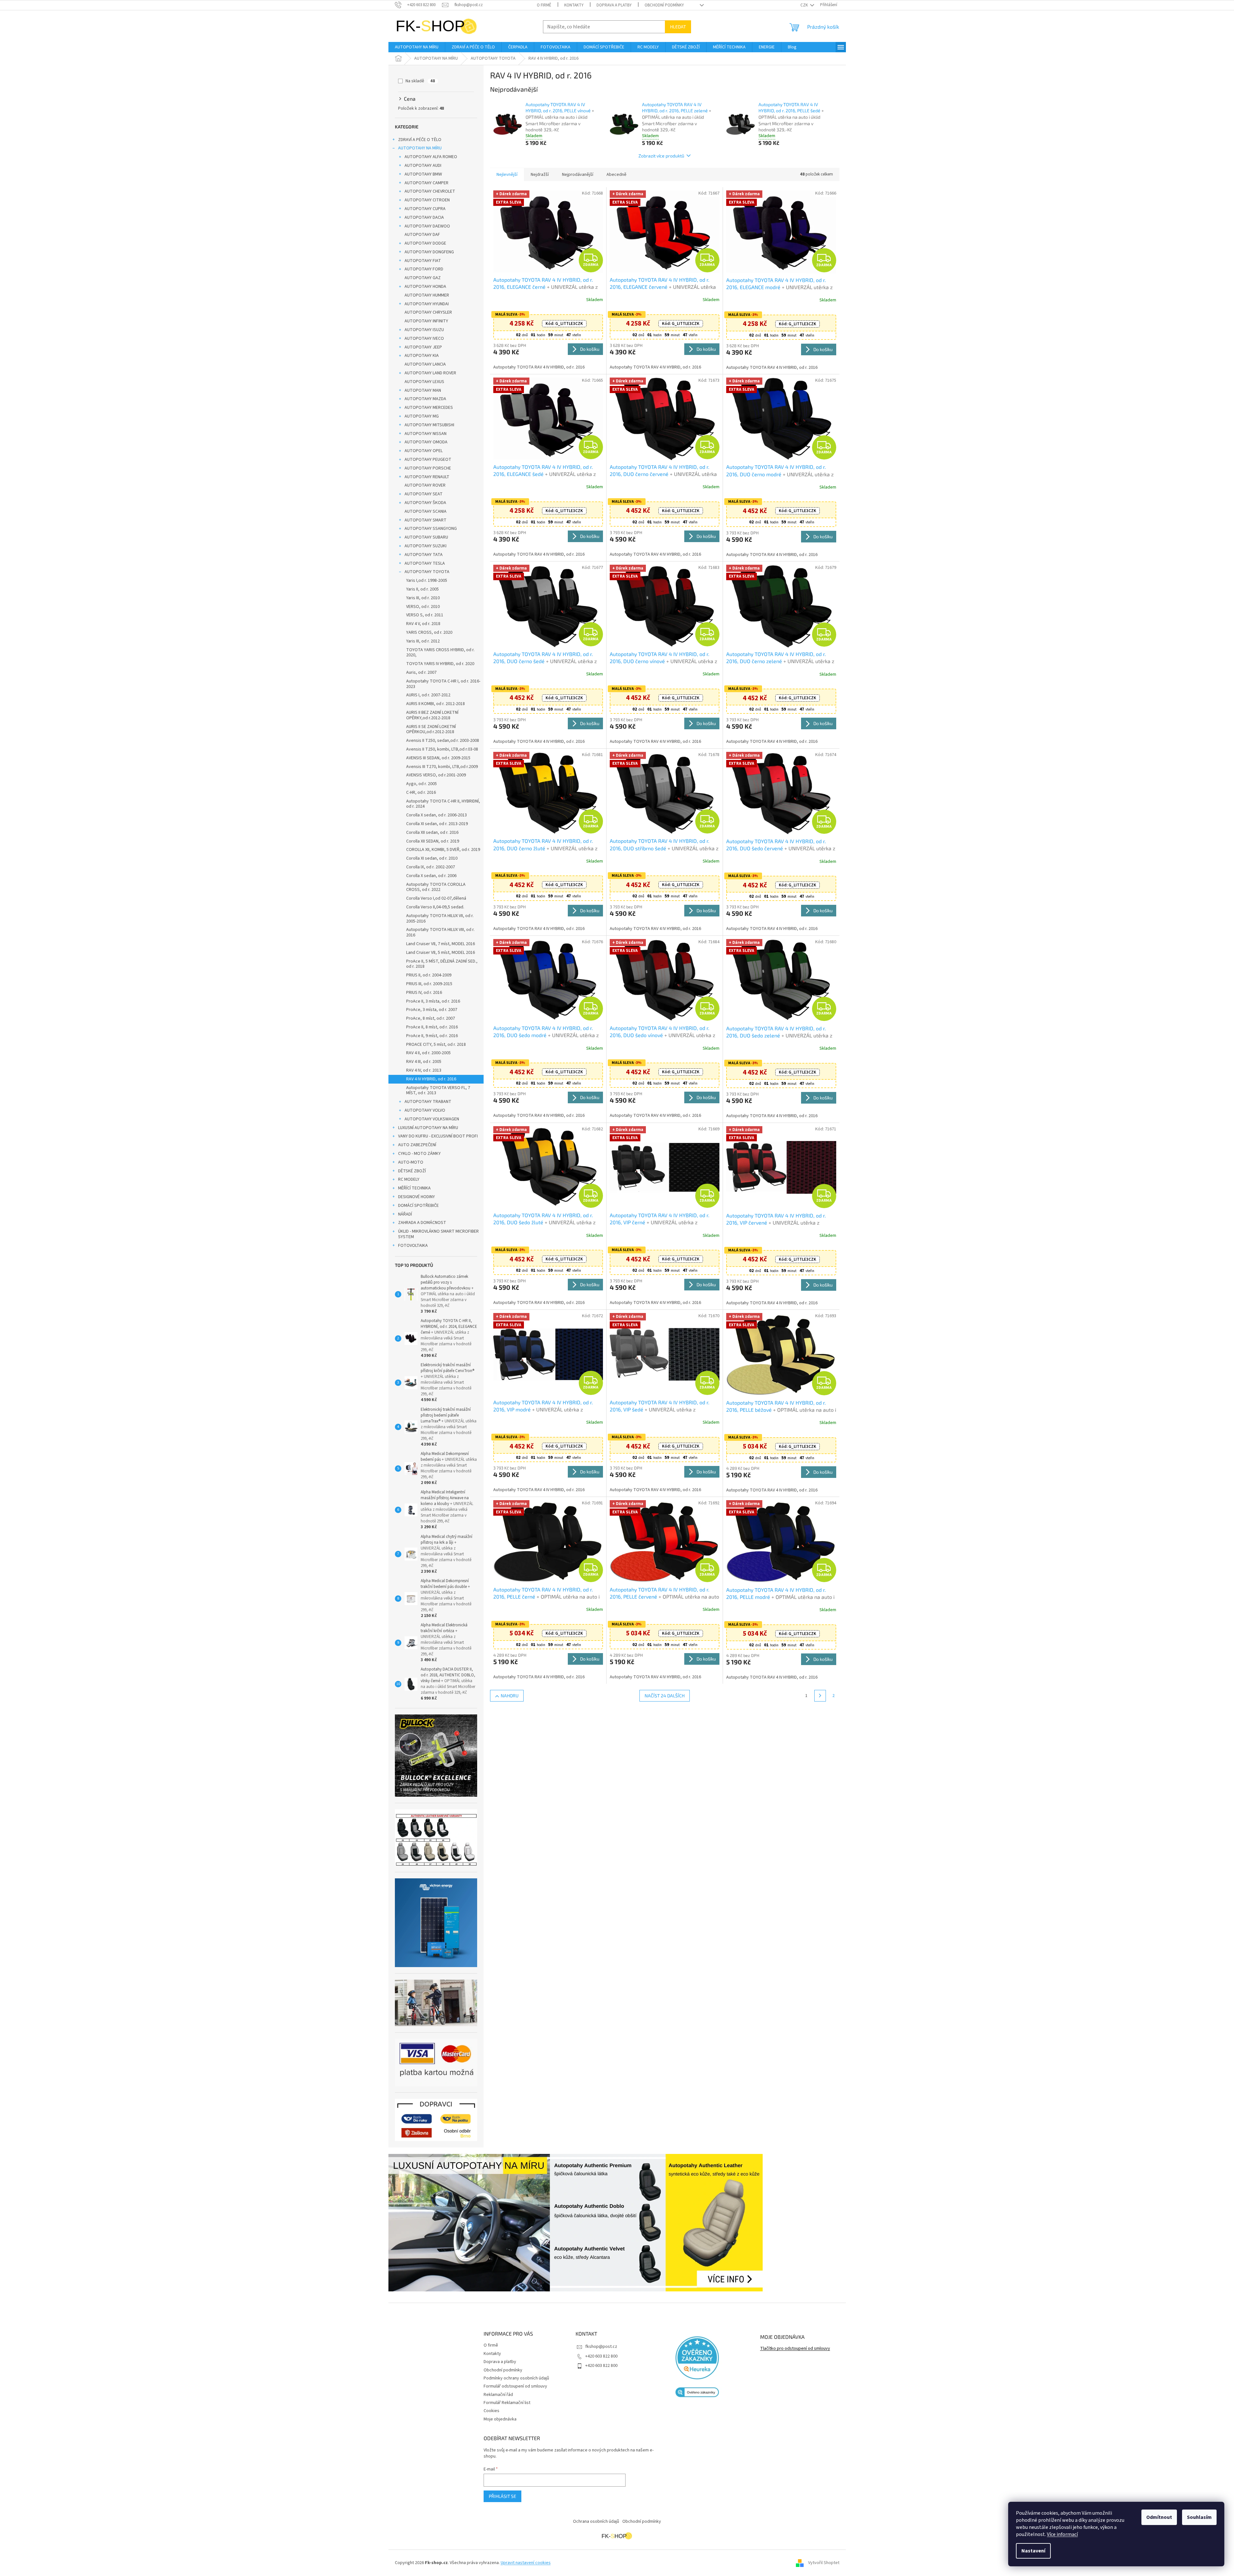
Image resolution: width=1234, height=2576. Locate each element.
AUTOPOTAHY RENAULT (427, 477)
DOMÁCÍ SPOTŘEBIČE (418, 1206)
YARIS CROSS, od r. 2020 (429, 632)
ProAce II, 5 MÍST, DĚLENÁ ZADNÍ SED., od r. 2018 (442, 964)
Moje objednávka (500, 2419)
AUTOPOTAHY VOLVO (425, 1110)
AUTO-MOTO (411, 1162)
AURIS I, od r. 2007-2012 (428, 695)
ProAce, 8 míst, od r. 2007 (431, 1018)
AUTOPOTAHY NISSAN (426, 434)
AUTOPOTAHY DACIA (424, 217)
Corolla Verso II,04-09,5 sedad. (435, 907)
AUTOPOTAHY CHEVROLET (430, 191)
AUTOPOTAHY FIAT (423, 261)
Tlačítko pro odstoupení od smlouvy (795, 2349)
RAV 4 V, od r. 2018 (423, 624)
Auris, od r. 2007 (421, 672)
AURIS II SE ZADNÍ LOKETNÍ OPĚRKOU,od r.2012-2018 (431, 729)
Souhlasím (1199, 2517)
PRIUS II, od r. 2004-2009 (429, 975)
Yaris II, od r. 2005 (422, 589)
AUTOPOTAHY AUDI (423, 166)
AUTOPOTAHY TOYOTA (427, 572)
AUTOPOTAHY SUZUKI (426, 546)
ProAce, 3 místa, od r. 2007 (432, 1010)
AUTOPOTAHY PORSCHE (428, 468)
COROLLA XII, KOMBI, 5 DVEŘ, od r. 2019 (443, 850)
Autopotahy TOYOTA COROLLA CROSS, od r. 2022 (436, 887)
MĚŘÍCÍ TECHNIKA (414, 1188)
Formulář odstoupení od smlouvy (515, 2386)
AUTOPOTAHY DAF (422, 235)
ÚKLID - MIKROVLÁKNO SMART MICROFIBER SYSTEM (438, 1234)
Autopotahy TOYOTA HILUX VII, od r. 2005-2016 (440, 919)
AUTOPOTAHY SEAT (424, 494)
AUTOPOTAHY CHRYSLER (428, 312)
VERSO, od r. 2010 (423, 607)
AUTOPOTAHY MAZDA (425, 399)
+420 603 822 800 (601, 2356)
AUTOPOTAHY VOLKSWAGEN (432, 1119)
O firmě (544, 5)
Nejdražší (540, 175)
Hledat (678, 27)
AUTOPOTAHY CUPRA (425, 209)
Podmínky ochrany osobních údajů (516, 2378)
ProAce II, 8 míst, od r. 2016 (432, 1027)
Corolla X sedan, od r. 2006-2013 (436, 815)
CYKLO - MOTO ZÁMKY (419, 1154)
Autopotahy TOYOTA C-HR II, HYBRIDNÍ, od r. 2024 (443, 804)
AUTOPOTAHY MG (422, 416)
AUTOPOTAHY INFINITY (426, 321)
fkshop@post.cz (601, 2347)
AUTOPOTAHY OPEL (424, 451)
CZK (805, 5)
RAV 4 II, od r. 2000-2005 (428, 1053)
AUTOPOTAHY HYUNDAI (427, 304)
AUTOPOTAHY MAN (423, 390)
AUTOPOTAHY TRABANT (428, 1102)
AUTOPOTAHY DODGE (425, 243)
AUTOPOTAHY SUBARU (426, 537)
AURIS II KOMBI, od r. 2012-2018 (436, 704)
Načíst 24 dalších (665, 1696)
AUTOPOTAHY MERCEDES (429, 408)
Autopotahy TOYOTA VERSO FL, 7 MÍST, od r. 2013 (438, 1091)
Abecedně (617, 175)
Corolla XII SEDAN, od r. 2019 (433, 841)
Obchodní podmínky (664, 5)
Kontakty (574, 5)
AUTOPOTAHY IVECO (424, 338)
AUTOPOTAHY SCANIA (426, 511)
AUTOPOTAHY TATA (424, 555)
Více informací (1062, 2534)
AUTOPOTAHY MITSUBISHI (429, 425)
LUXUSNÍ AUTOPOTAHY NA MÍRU (428, 1128)
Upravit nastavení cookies (526, 2563)
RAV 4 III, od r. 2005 (424, 1062)
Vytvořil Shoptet (824, 2563)
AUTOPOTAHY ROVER (425, 485)
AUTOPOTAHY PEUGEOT (428, 460)
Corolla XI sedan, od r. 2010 (432, 858)
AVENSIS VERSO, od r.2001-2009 (436, 775)
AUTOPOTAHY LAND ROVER (430, 373)
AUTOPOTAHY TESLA (425, 563)
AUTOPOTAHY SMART (426, 520)
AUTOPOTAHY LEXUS (424, 382)
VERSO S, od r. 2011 (425, 615)
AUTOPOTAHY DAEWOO (427, 226)
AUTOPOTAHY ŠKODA (425, 503)
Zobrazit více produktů (661, 156)
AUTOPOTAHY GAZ (423, 278)
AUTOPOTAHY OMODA (426, 442)
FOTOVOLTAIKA (413, 1246)
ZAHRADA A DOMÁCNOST (422, 1223)
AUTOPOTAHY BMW (423, 174)
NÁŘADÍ (405, 1214)
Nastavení (1033, 2551)
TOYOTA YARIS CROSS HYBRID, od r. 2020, (440, 653)
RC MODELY (409, 1179)
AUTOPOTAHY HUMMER (427, 295)
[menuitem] (417, 47)
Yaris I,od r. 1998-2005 (427, 581)
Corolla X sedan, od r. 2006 (431, 876)
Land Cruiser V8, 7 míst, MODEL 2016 (441, 944)
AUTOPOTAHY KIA (422, 356)
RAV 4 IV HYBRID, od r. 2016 (431, 1079)
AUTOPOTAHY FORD (424, 269)
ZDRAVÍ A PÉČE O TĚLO (420, 140)
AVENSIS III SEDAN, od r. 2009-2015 (438, 758)
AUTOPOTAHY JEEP (423, 347)
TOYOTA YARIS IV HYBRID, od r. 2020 (440, 664)
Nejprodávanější (578, 175)
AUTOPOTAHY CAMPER (426, 183)
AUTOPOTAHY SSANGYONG (431, 529)
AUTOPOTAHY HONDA (425, 287)
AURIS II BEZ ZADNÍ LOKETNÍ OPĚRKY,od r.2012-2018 (432, 715)
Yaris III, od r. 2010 (423, 598)
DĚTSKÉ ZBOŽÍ (412, 1171)
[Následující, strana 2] (820, 1696)
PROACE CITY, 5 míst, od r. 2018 (436, 1045)
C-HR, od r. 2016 (421, 793)
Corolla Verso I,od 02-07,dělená (436, 898)
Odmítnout (1159, 2517)
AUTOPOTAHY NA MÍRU (420, 148)
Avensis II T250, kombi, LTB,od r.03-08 (442, 749)
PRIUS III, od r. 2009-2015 (429, 984)
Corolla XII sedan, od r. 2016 (432, 833)
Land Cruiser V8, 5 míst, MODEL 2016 (441, 953)
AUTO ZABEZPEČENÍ (417, 1145)
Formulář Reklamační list (507, 2403)
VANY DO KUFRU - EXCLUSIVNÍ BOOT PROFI (438, 1136)
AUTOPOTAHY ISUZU (424, 330)
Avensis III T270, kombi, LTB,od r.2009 (442, 767)
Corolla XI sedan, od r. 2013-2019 (437, 824)
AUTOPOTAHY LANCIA (425, 364)
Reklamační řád (498, 2395)
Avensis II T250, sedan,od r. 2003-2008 (443, 741)
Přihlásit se (502, 2496)
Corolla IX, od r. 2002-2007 (431, 867)
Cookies (492, 2411)
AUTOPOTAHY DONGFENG (429, 252)
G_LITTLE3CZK (564, 324)
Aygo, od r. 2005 (421, 784)
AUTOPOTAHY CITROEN (427, 200)
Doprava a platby (614, 5)
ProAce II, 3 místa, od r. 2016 (433, 1001)
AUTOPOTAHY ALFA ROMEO (431, 157)
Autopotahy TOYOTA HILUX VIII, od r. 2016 (440, 932)
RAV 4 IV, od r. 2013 (424, 1070)
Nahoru (510, 1696)
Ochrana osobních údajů (596, 2521)
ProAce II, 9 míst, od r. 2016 (432, 1036)
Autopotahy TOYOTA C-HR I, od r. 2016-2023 (443, 684)
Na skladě (420, 81)
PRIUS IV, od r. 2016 (424, 993)
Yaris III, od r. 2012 (423, 641)
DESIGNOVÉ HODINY (416, 1197)
